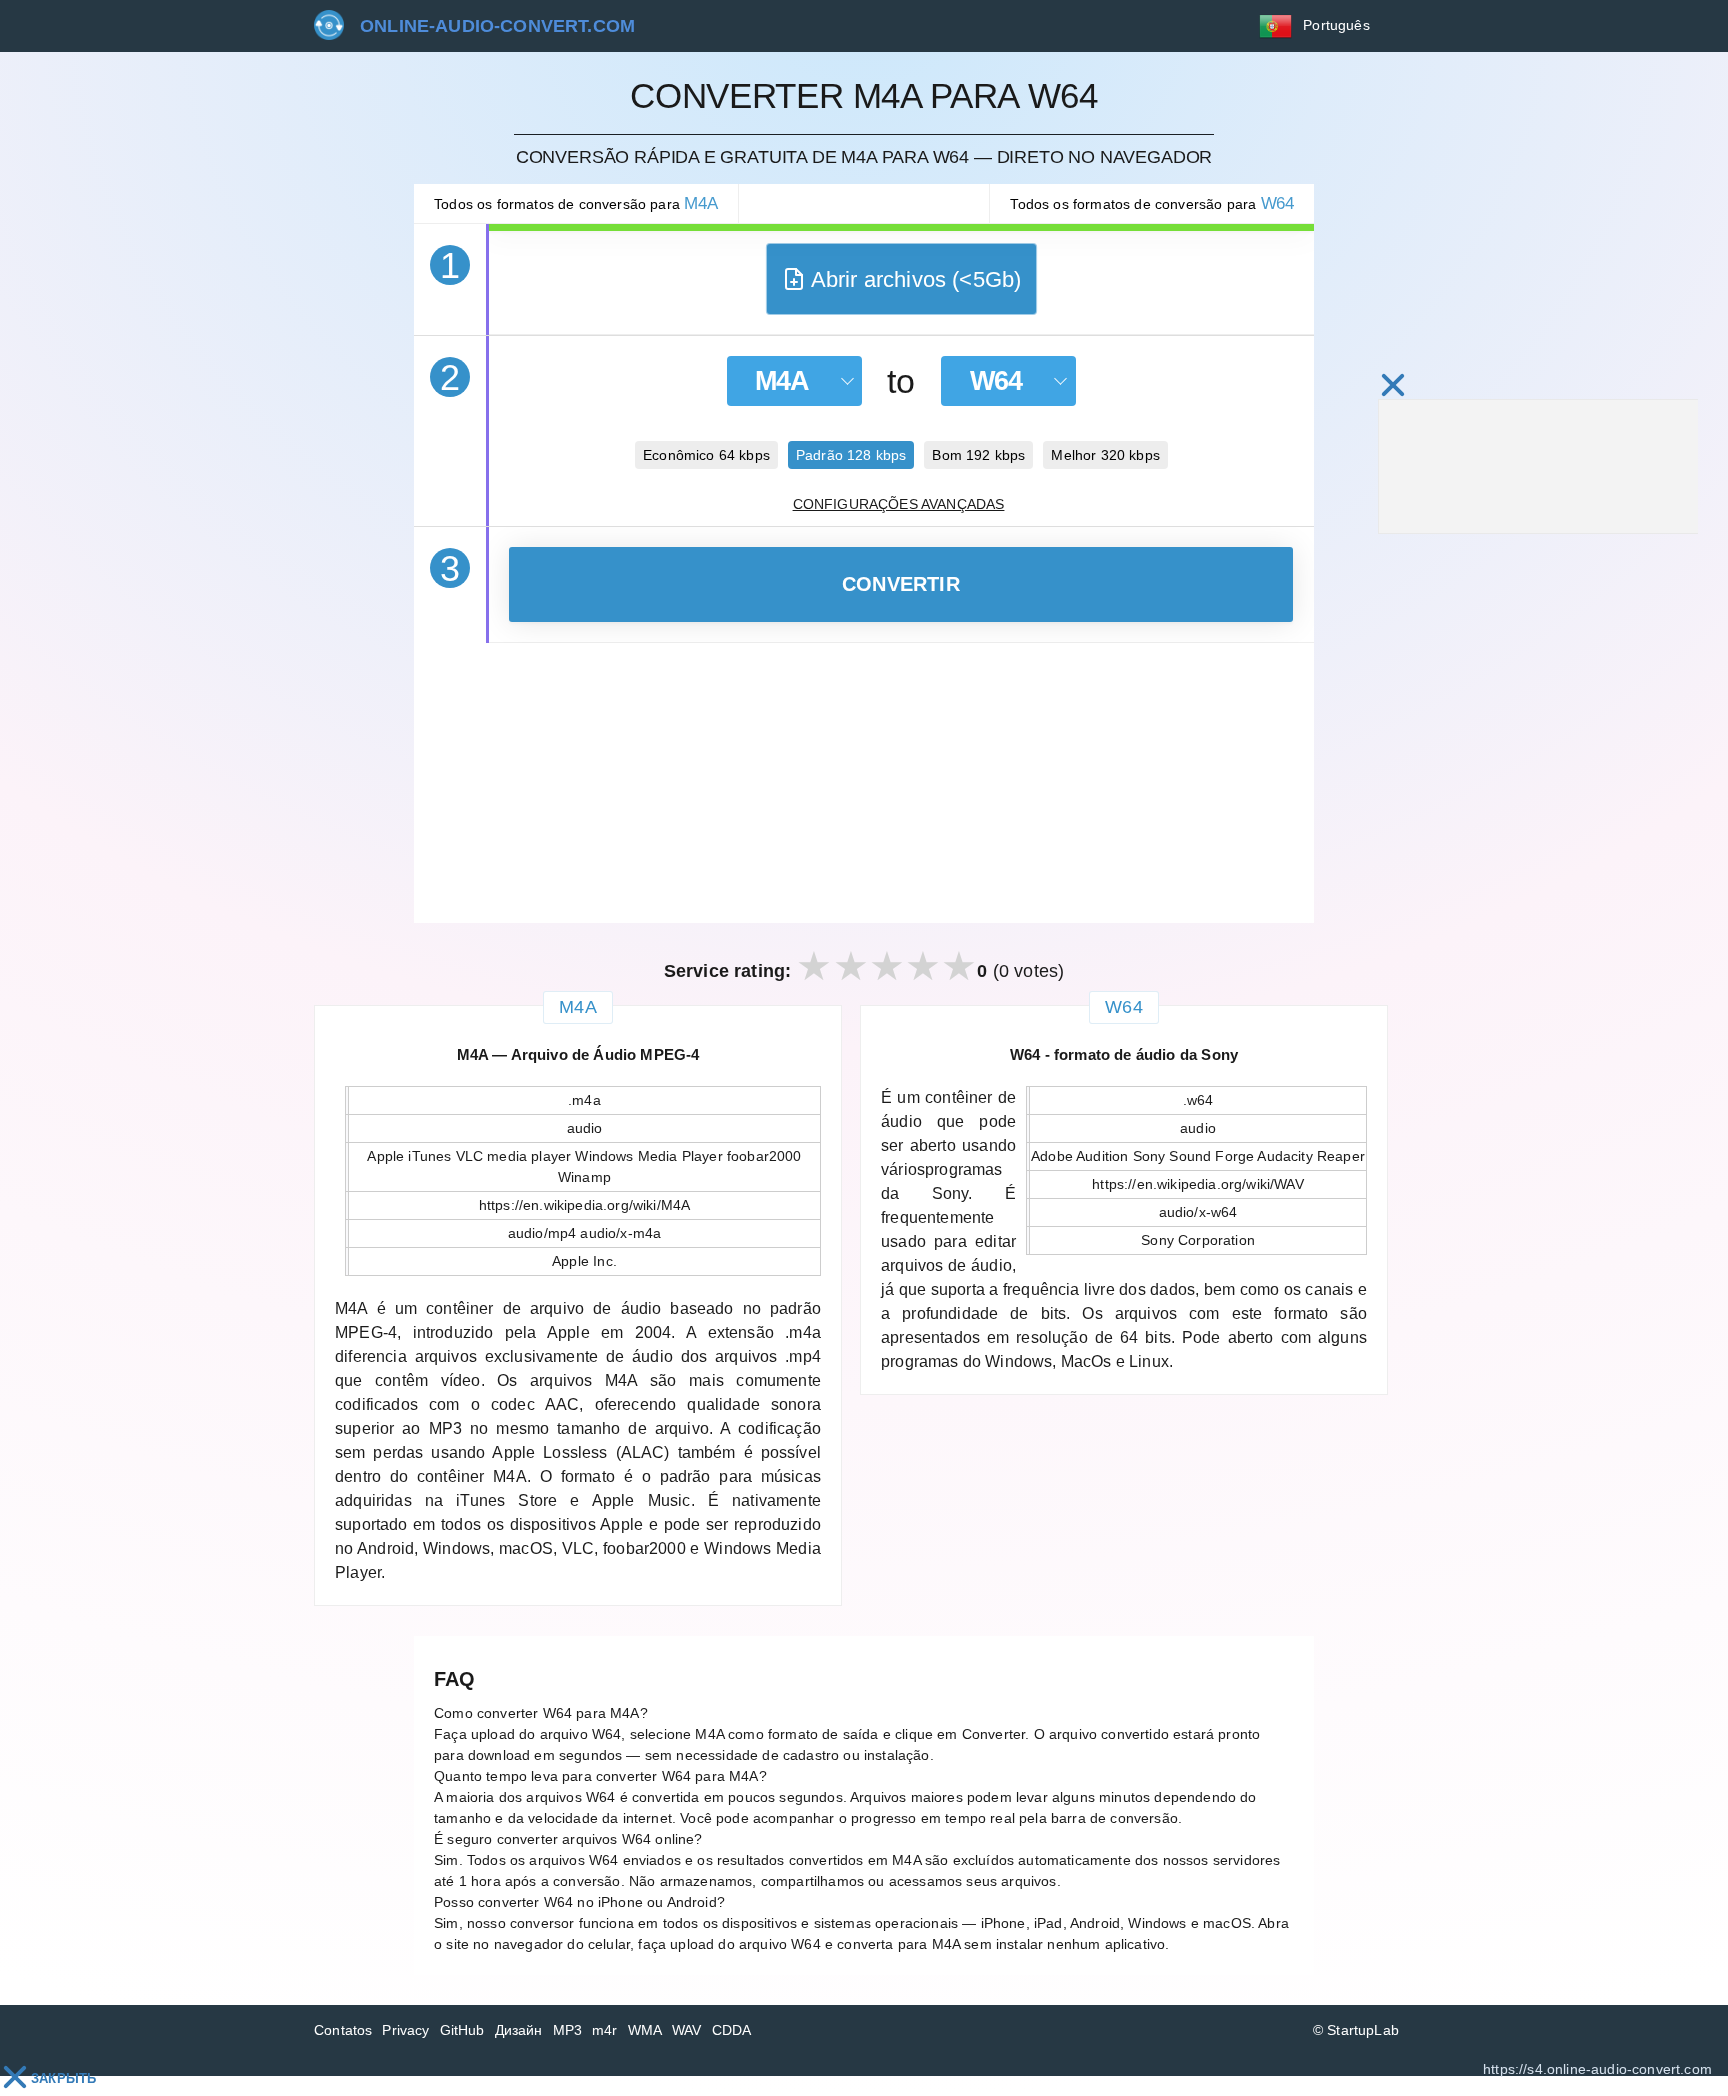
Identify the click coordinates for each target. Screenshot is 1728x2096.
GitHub (462, 2030)
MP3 (568, 2030)
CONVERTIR (901, 584)
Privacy (405, 2030)
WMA (645, 2030)
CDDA (732, 2030)
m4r (605, 2030)
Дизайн (519, 2030)
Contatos (343, 2030)
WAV (687, 2030)
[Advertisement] (864, 783)
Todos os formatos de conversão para (576, 203)
